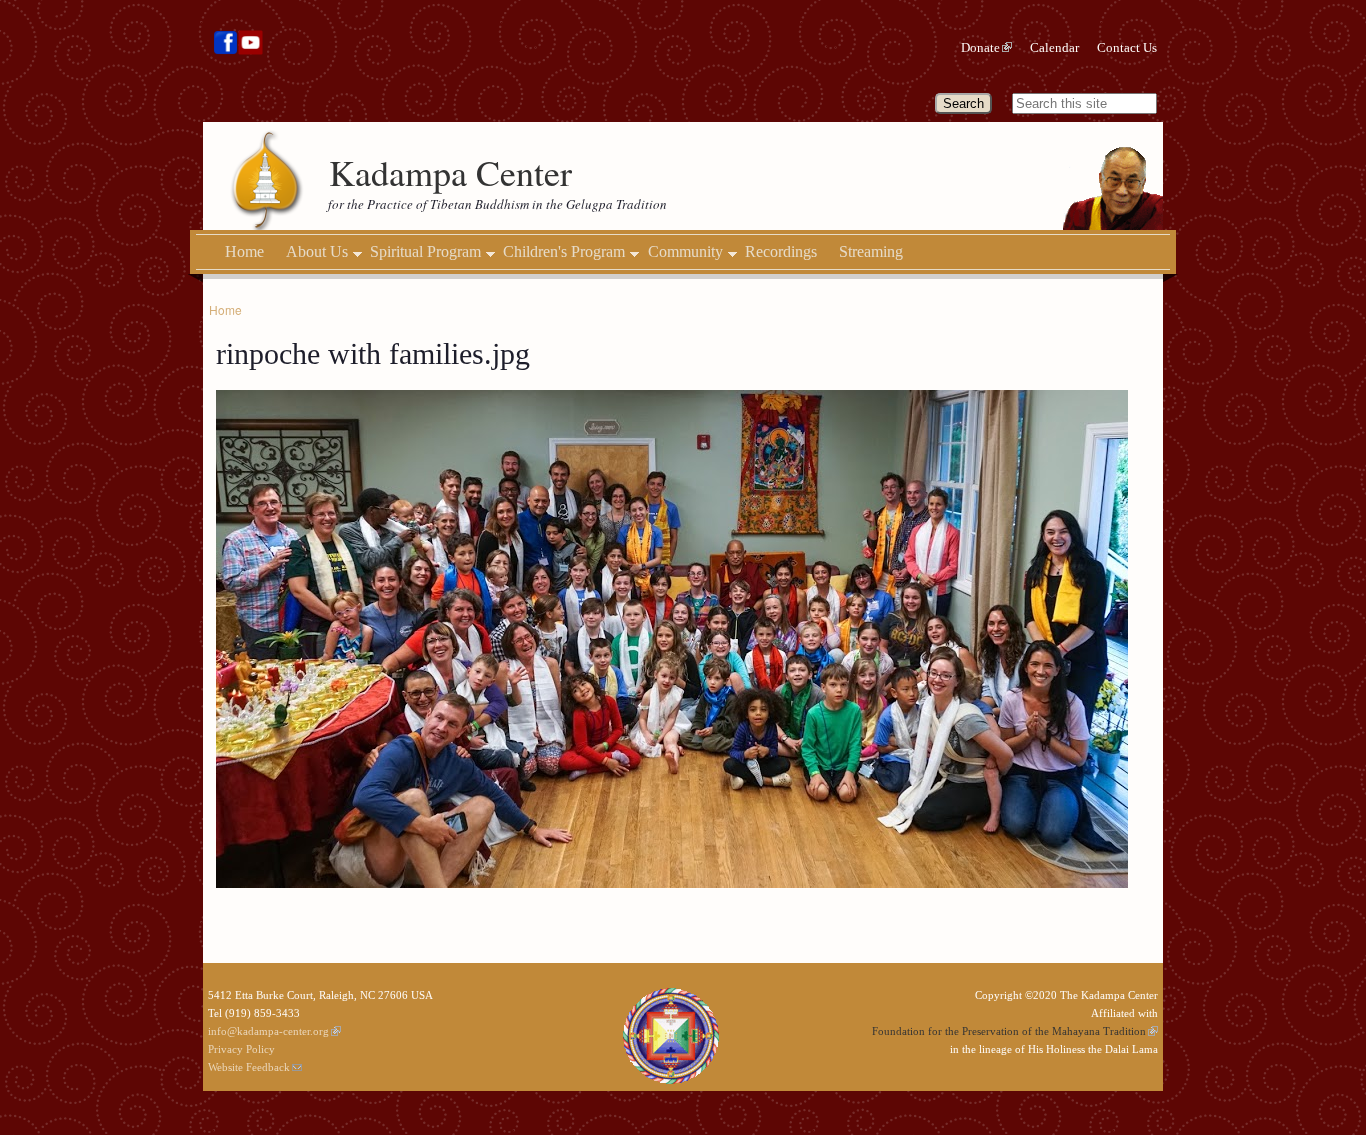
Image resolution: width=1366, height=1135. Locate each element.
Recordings (781, 251)
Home (244, 251)
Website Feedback (249, 1067)
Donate (980, 47)
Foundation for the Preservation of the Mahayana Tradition (1009, 1031)
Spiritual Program (425, 252)
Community (685, 252)
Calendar (1054, 47)
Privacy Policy (241, 1049)
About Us (317, 252)
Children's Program (564, 252)
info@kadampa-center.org (268, 1031)
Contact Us (1127, 47)
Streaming (871, 251)
